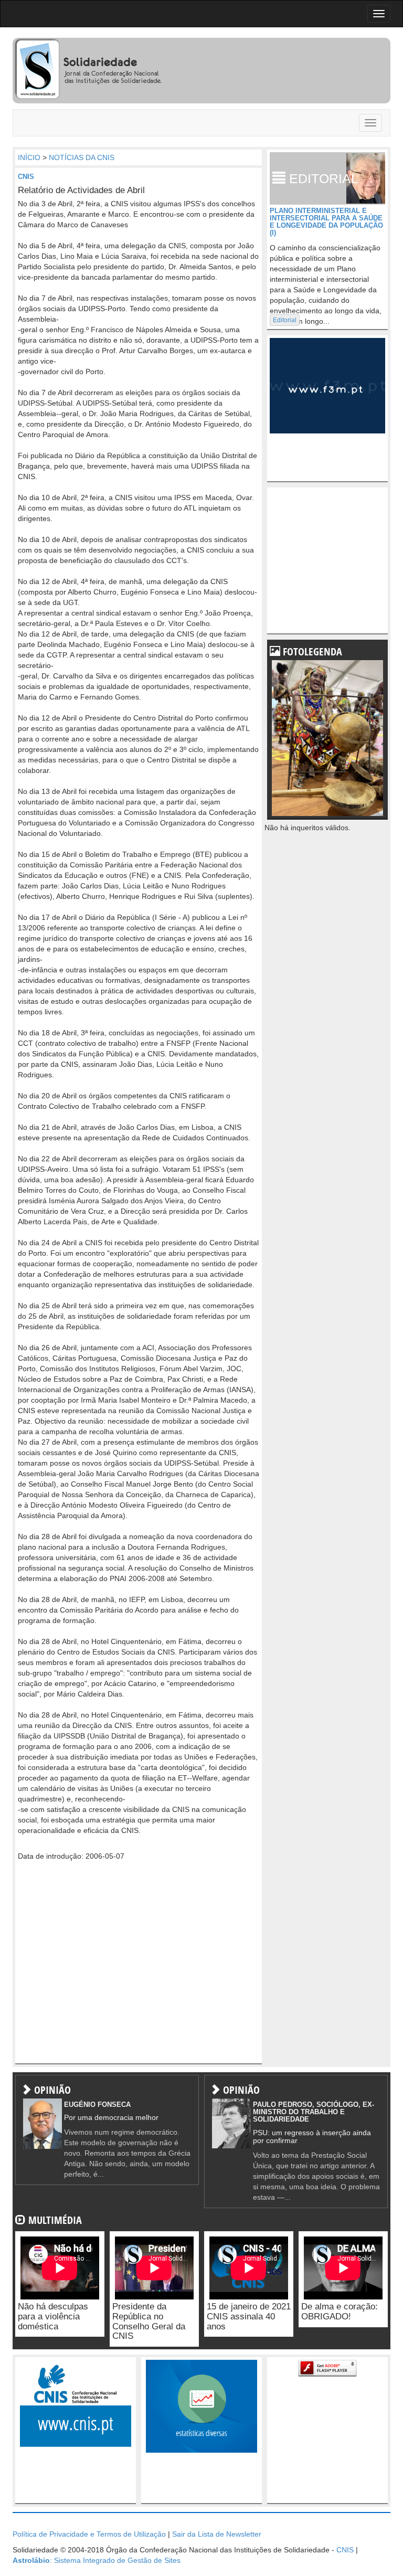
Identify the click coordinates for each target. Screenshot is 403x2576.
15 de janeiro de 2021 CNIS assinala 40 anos (249, 2316)
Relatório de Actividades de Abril (81, 190)
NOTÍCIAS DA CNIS (82, 157)
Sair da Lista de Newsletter (217, 2534)
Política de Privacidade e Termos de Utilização (89, 2534)
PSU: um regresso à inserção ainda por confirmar (312, 2137)
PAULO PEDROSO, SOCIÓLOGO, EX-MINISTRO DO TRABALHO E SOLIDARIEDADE (314, 2112)
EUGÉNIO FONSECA (97, 2105)
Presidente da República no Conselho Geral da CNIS (149, 2321)
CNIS (26, 177)
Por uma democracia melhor (111, 2117)
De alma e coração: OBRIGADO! (340, 2312)
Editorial (285, 320)
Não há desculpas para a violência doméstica (53, 2316)
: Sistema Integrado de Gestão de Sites (97, 2560)
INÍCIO (29, 157)
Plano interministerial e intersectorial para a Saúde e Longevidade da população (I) (326, 222)
